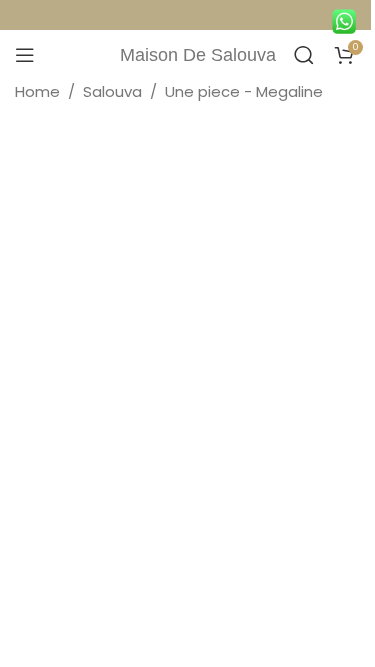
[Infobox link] (349, 17)
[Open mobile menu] (25, 55)
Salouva (112, 91)
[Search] (304, 55)
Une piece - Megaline (244, 91)
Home (37, 91)
